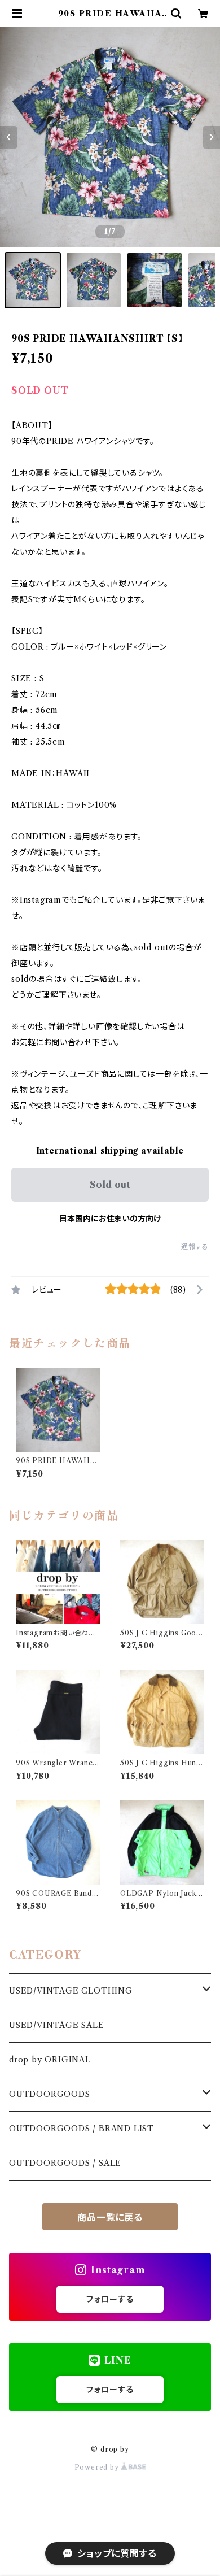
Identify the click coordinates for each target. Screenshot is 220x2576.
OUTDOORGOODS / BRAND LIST (82, 2129)
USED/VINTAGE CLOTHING (71, 1991)
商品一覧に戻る (110, 2217)
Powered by (98, 2467)
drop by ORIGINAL (50, 2060)
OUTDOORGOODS (50, 2094)
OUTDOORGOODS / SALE (65, 2163)
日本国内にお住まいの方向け (110, 1219)
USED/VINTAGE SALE (57, 2025)
